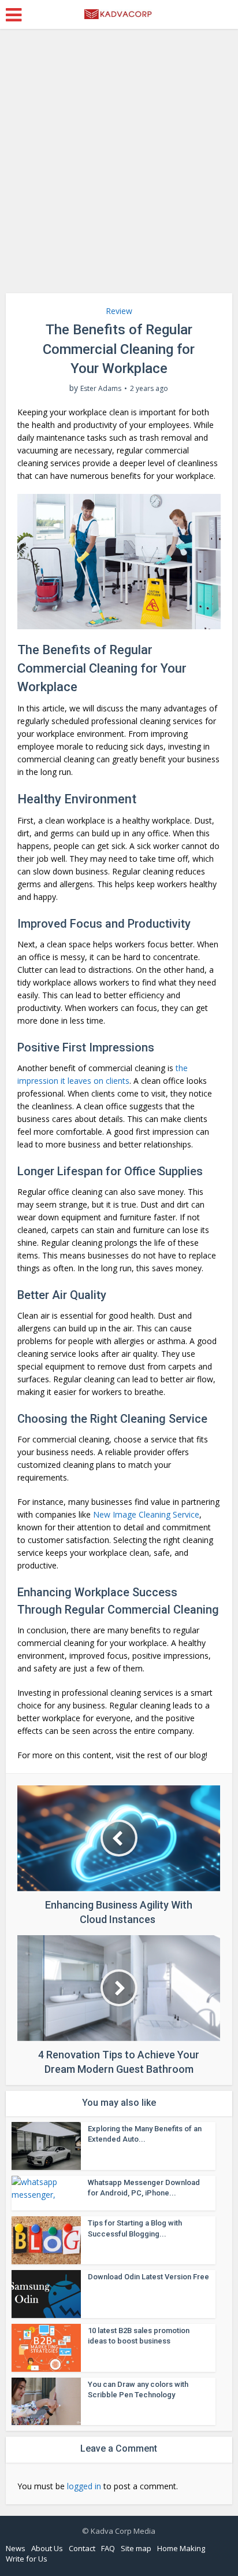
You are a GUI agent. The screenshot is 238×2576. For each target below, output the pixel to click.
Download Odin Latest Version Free (148, 2277)
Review (119, 311)
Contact (82, 2548)
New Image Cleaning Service (146, 1514)
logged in (84, 2486)
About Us (47, 2548)
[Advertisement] (119, 165)
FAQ (108, 2548)
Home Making (181, 2548)
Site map (136, 2548)
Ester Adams (101, 388)
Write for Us (27, 2559)
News (16, 2548)
